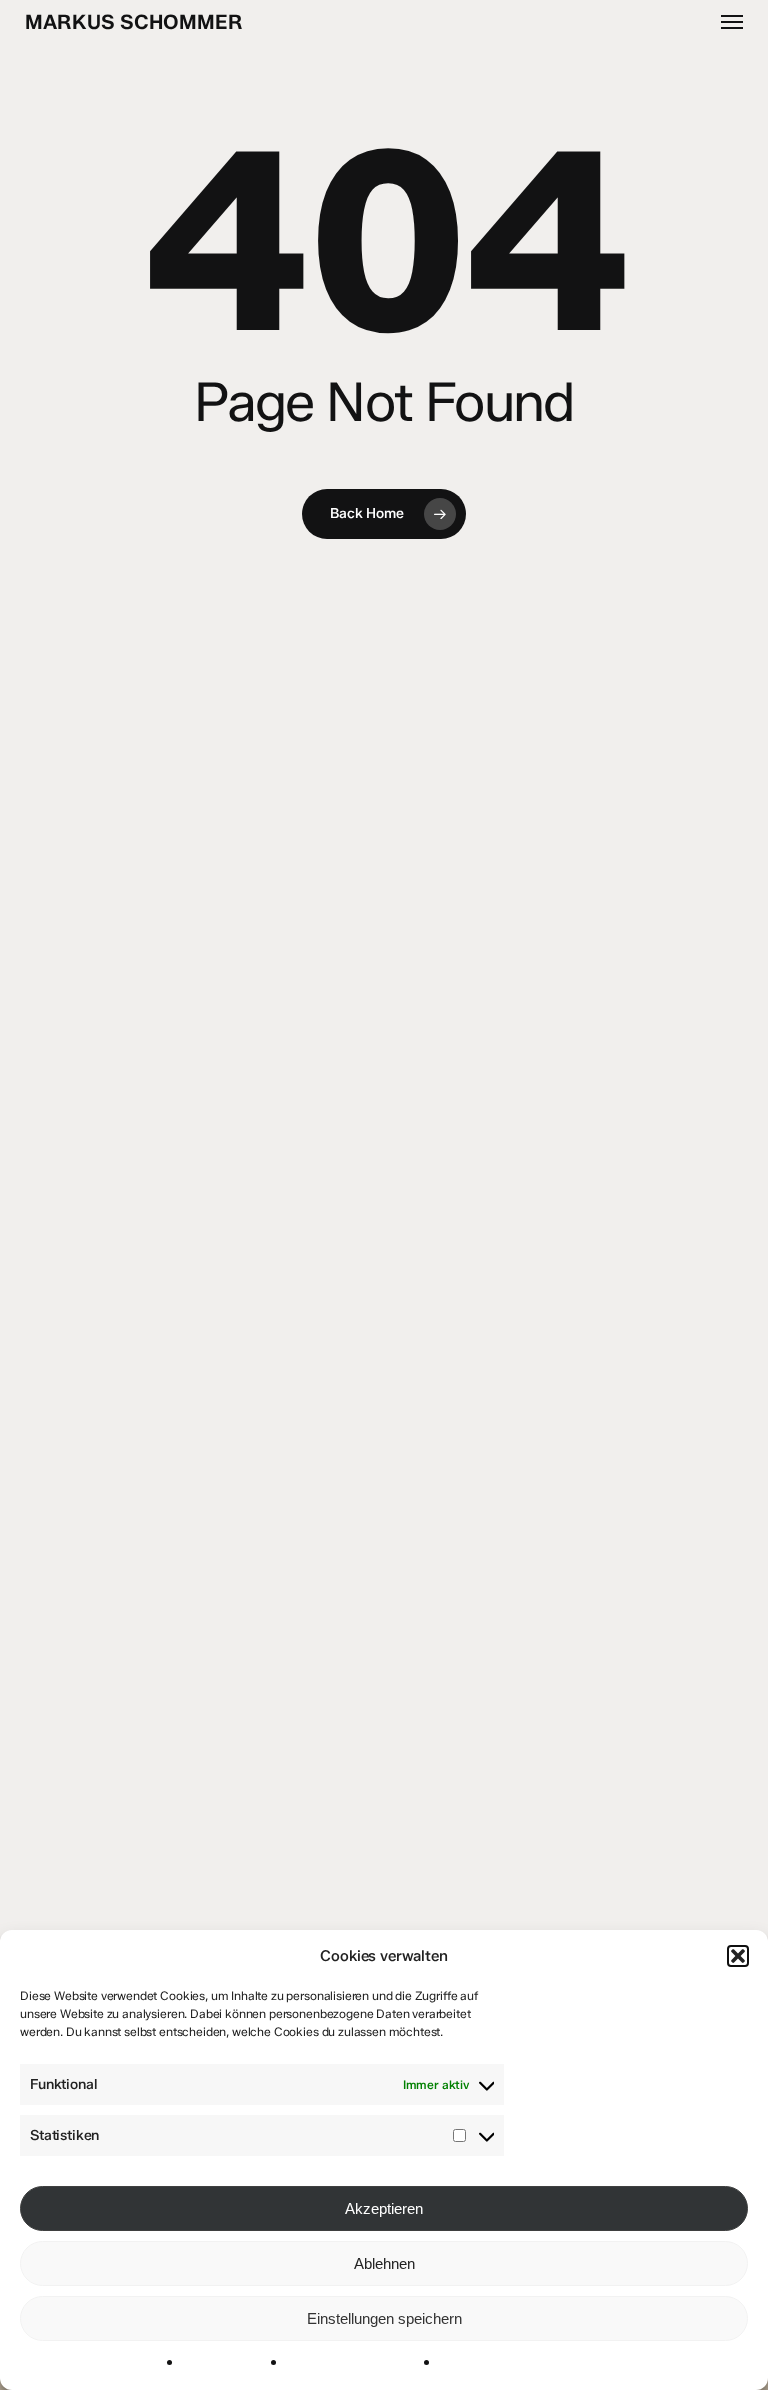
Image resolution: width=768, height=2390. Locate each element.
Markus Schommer (134, 22)
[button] (738, 1956)
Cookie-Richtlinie (231, 2363)
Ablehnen (384, 2263)
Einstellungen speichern (384, 2318)
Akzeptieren (384, 2208)
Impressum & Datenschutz (359, 2363)
